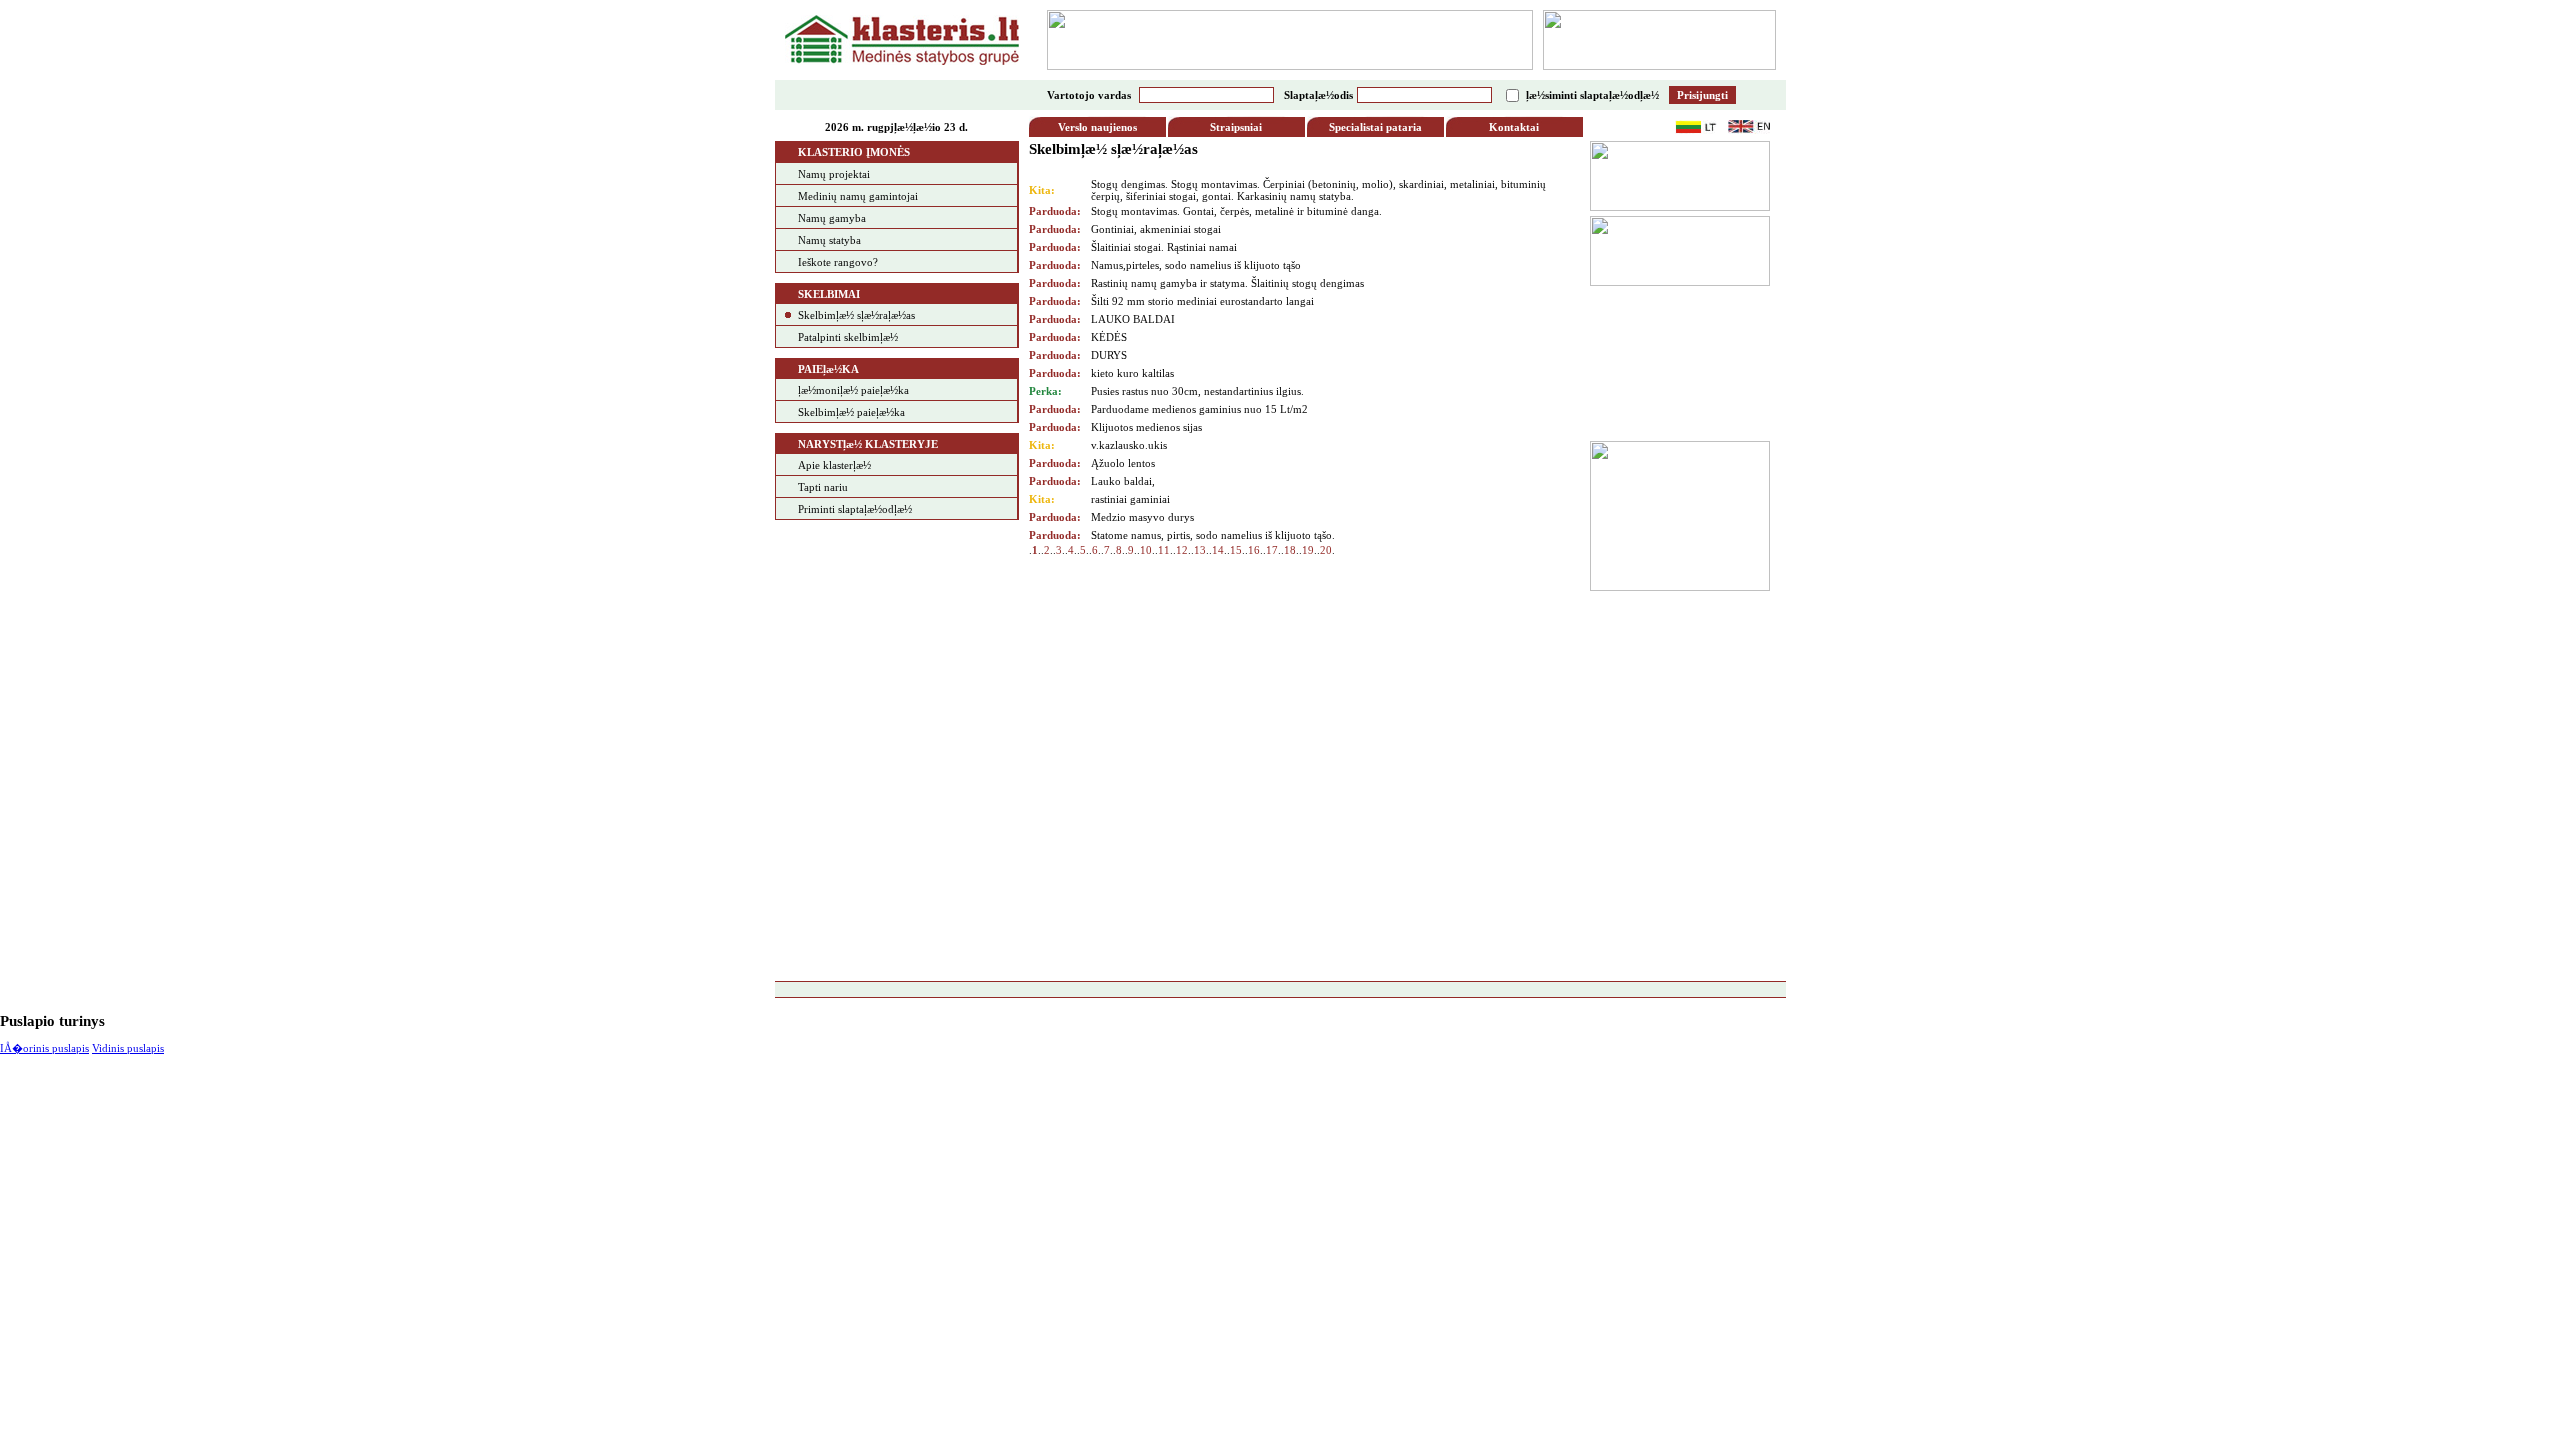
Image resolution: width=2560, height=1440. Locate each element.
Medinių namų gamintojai (858, 196)
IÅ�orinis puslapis (44, 1048)
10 (1146, 550)
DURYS (1109, 355)
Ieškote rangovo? (838, 262)
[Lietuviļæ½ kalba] (1696, 130)
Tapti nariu (823, 487)
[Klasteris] (902, 61)
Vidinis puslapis (128, 1048)
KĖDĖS (1109, 337)
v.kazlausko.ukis (1129, 445)
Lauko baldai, (1123, 481)
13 (1200, 550)
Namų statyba (829, 240)
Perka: (1045, 391)
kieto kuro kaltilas (1132, 373)
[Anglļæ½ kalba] (1749, 130)
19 (1308, 550)
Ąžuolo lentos (1123, 463)
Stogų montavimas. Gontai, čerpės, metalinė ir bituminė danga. (1236, 211)
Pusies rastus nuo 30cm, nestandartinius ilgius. (1197, 391)
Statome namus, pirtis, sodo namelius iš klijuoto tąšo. (1213, 535)
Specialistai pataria (1375, 127)
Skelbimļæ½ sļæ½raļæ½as (856, 315)
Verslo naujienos (1097, 127)
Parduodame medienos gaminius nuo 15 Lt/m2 (1199, 409)
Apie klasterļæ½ (834, 465)
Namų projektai (834, 174)
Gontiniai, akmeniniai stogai (1156, 229)
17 (1272, 550)
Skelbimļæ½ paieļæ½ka (851, 412)
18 (1290, 550)
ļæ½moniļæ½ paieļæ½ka (853, 390)
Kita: (1042, 190)
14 (1218, 550)
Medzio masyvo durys (1142, 517)
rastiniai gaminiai (1130, 499)
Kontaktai (1514, 127)
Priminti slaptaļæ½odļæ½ (855, 509)
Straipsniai (1236, 127)
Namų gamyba (832, 218)
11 (1164, 550)
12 (1182, 550)
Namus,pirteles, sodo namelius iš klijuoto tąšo (1196, 265)
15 (1236, 550)
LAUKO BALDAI (1133, 319)
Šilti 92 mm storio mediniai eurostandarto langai (1202, 301)
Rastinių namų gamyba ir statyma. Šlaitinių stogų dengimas (1227, 283)
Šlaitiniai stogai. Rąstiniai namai (1164, 247)
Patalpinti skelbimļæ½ (848, 337)
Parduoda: (1055, 211)
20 (1326, 550)
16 (1254, 550)
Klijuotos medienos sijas (1146, 427)
